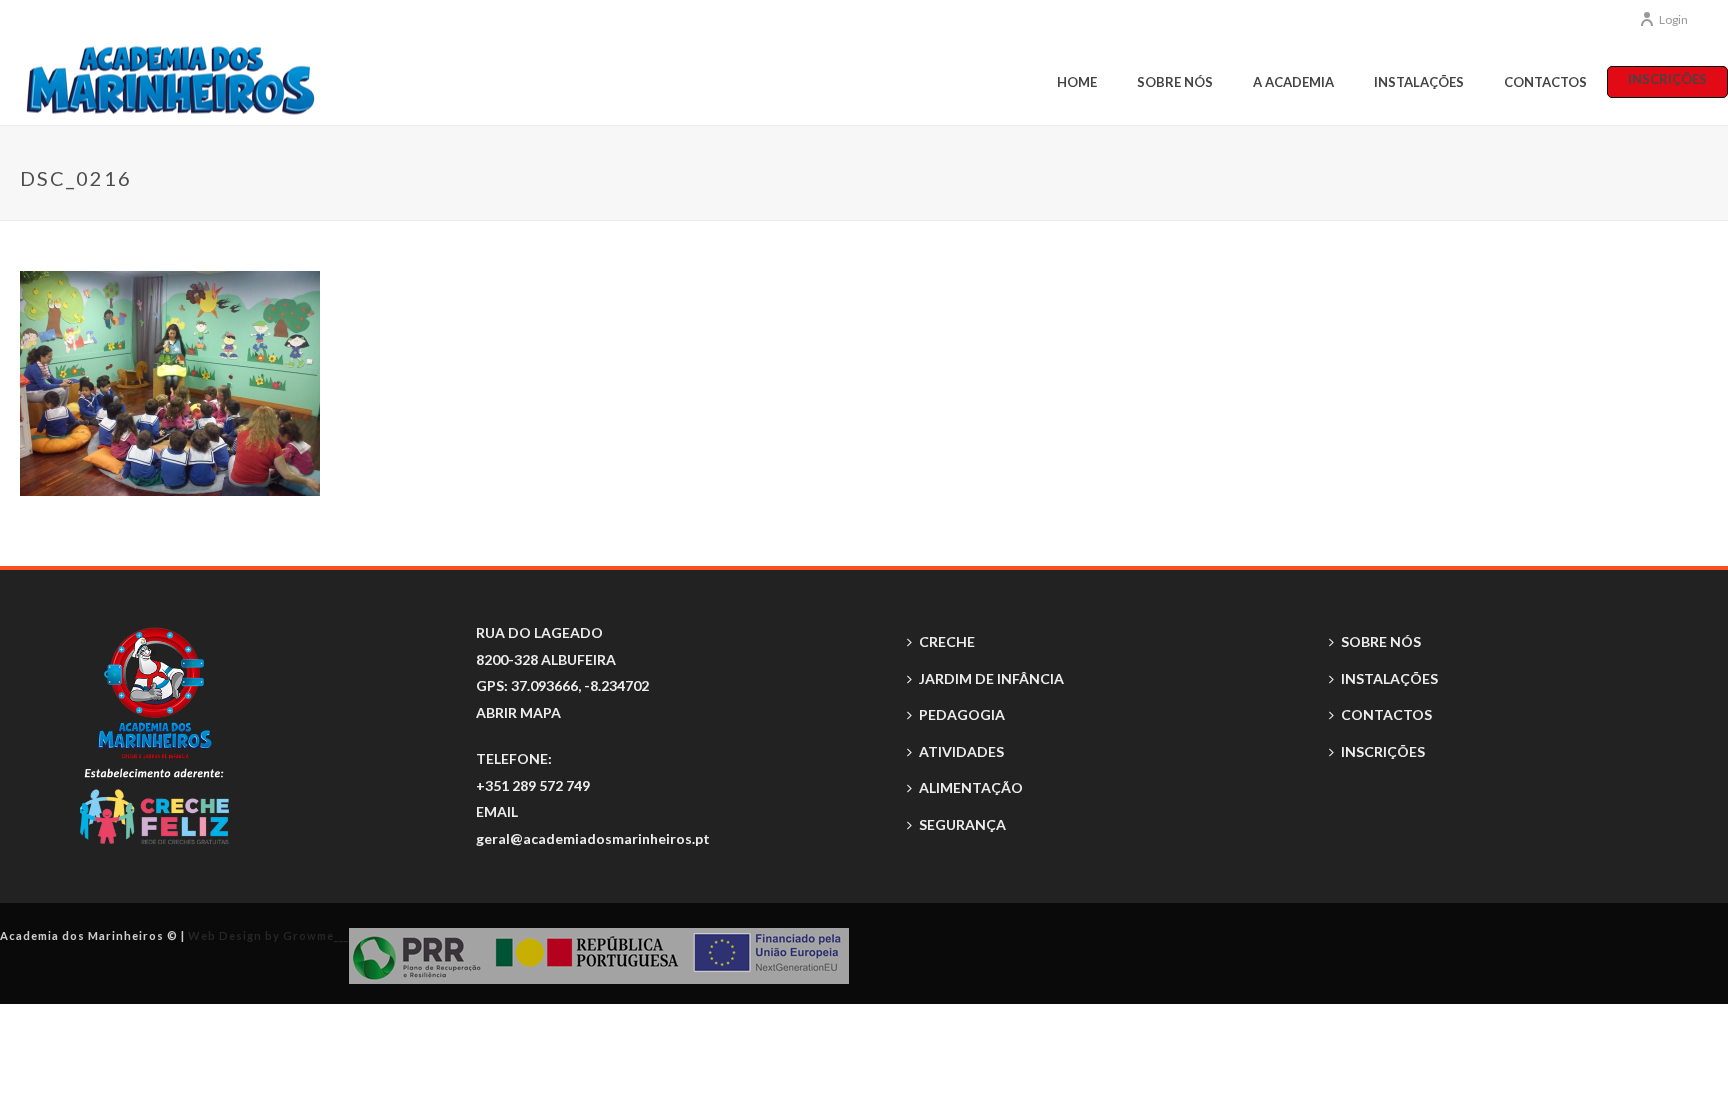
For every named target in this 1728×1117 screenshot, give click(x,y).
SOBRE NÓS (1175, 82)
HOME (1077, 82)
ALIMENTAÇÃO (971, 787)
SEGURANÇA (962, 824)
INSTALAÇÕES (1419, 82)
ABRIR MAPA (518, 712)
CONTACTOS (1545, 82)
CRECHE (947, 641)
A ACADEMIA (1293, 82)
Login (1673, 19)
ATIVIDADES (961, 751)
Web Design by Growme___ (268, 935)
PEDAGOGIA (962, 714)
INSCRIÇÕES (1667, 79)
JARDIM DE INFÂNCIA (991, 678)
